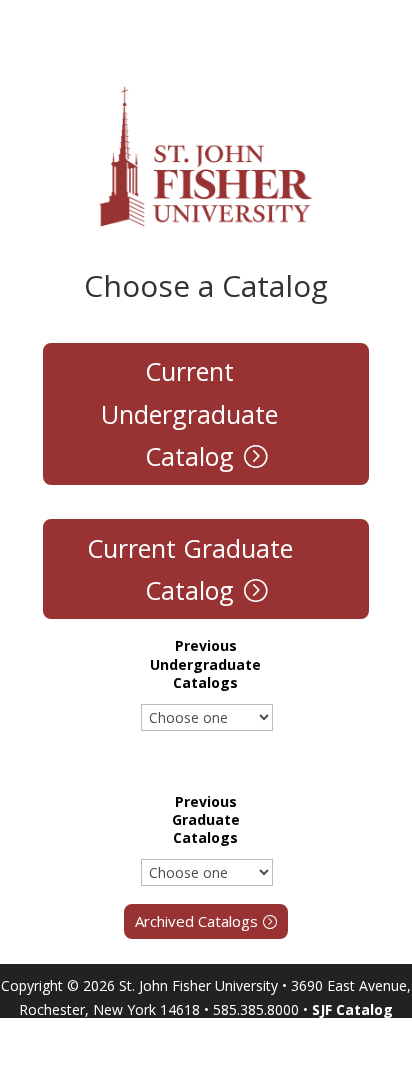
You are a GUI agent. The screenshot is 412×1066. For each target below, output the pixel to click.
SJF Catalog (352, 1009)
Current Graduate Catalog (190, 569)
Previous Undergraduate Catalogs (205, 664)
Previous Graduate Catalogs (206, 820)
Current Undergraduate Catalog (189, 413)
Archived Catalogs (196, 921)
